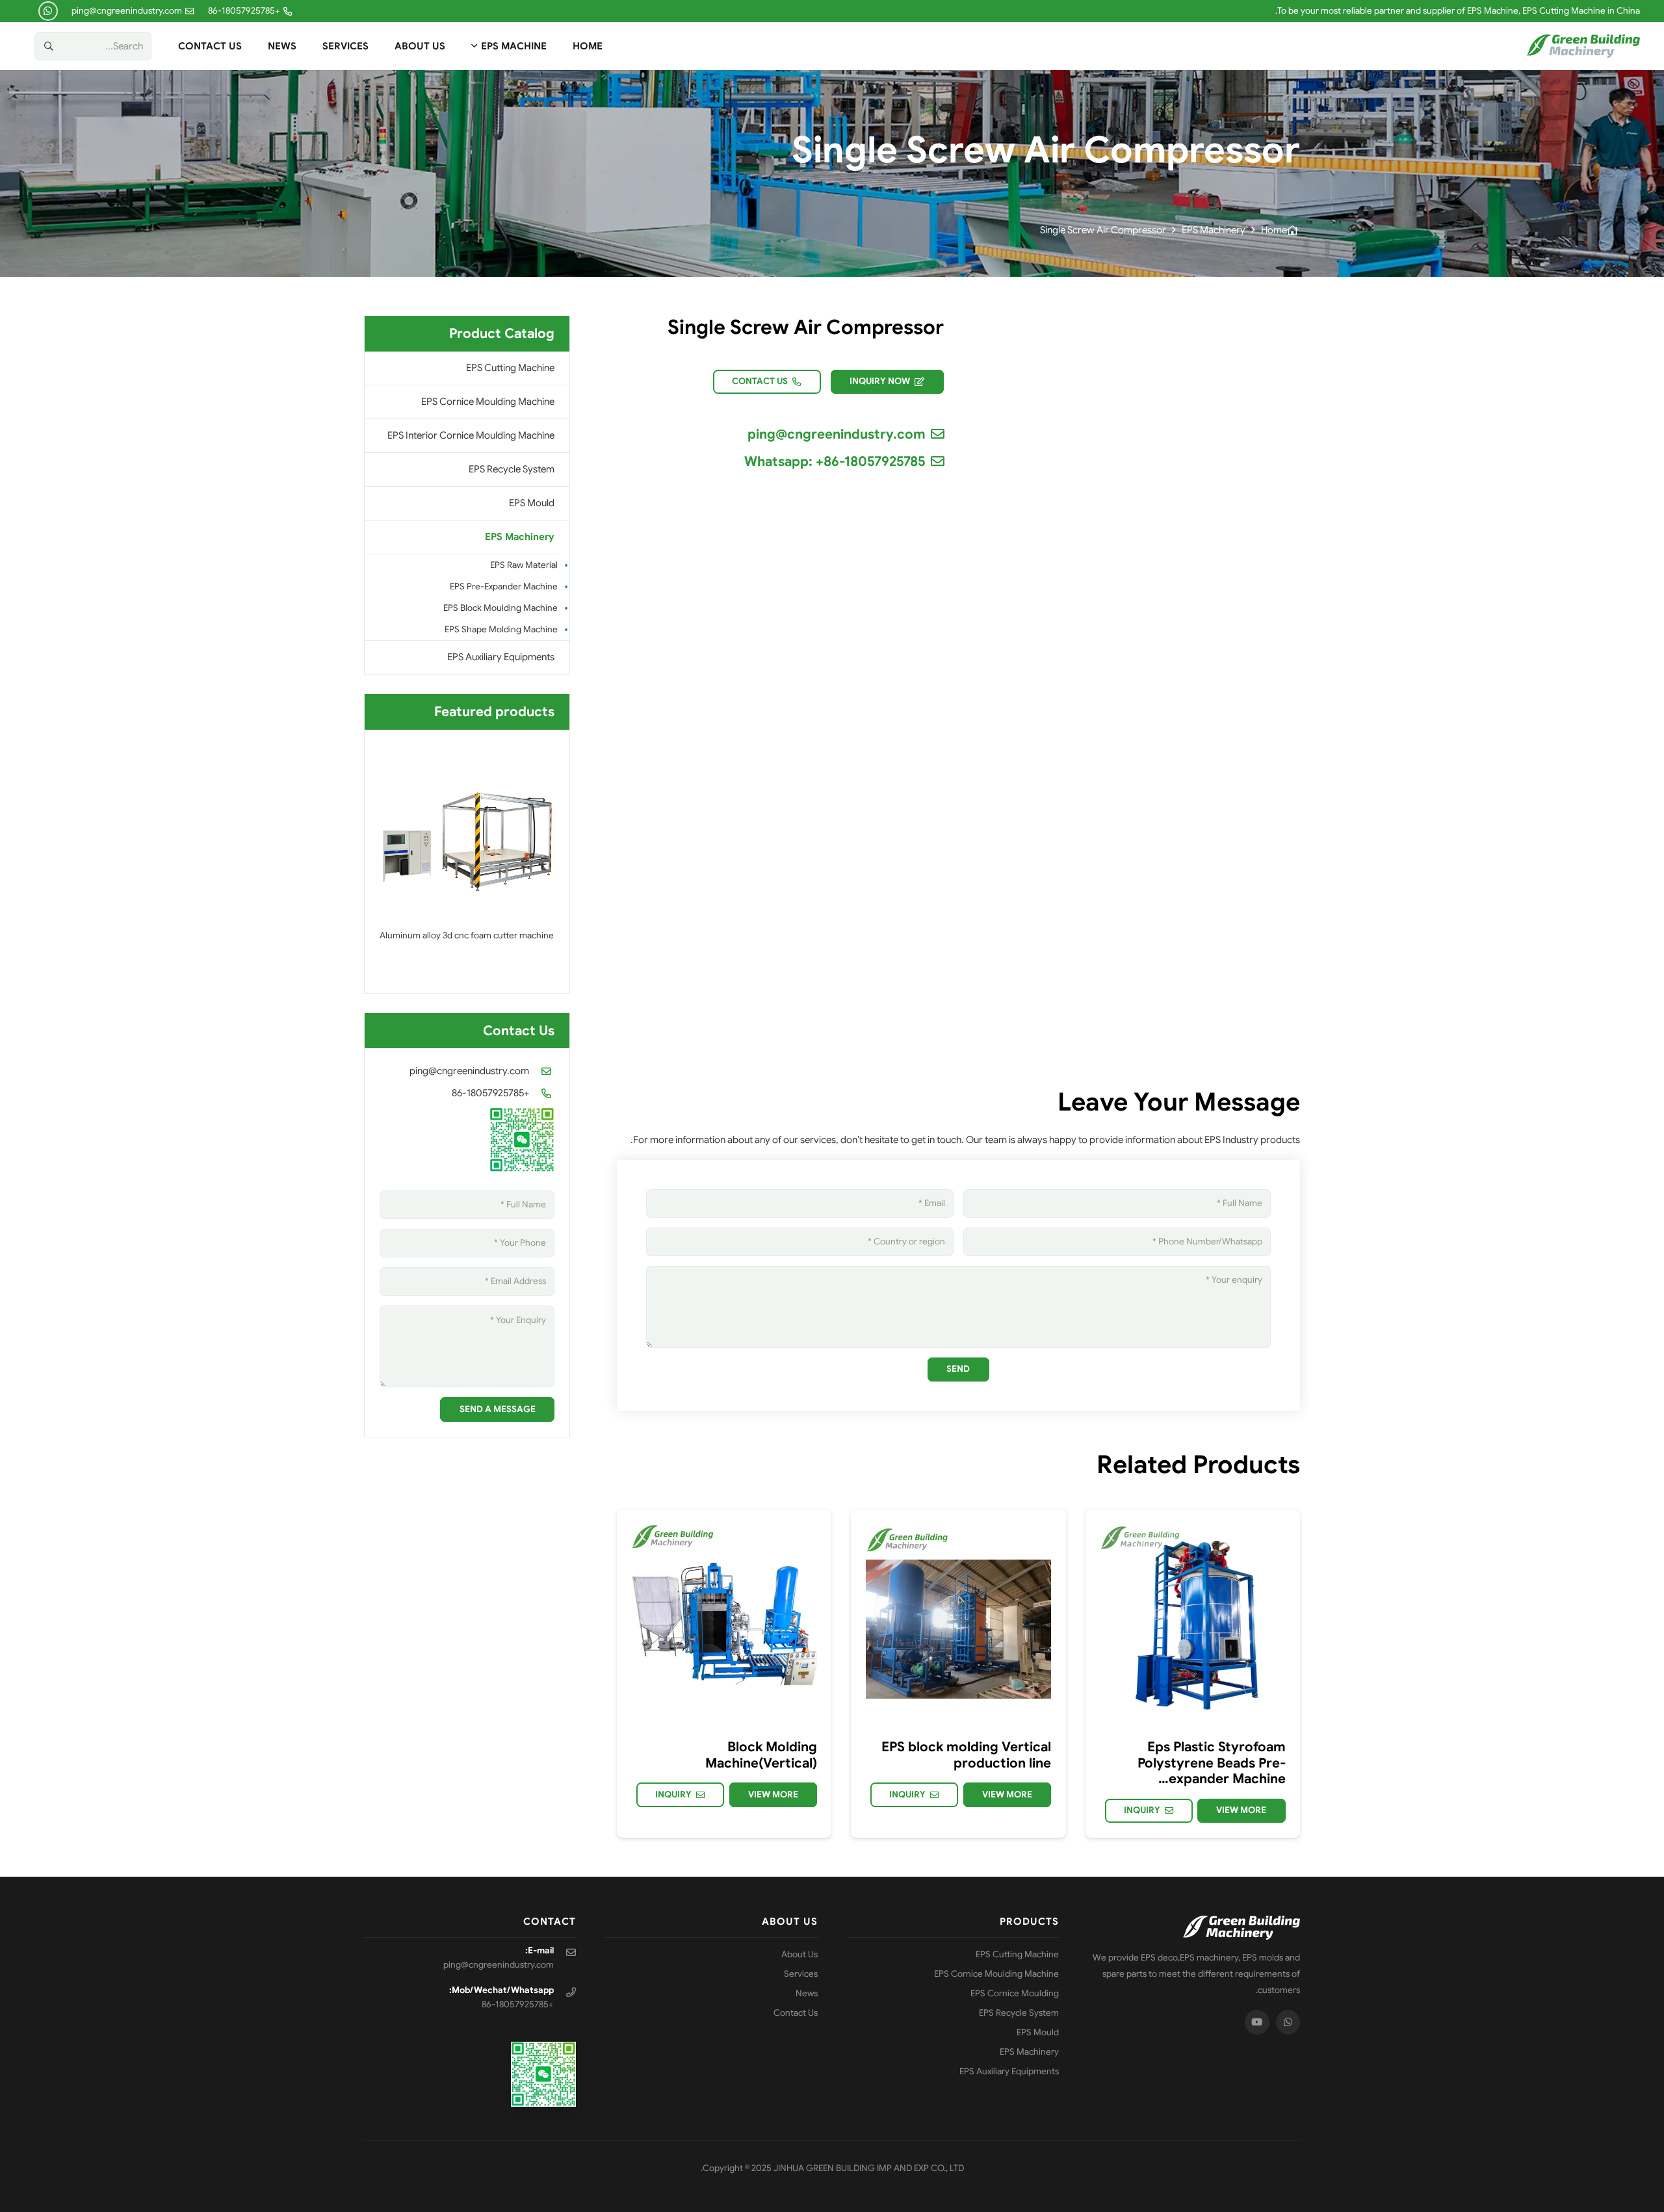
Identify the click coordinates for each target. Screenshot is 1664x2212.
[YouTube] (1257, 2022)
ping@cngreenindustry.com (469, 1071)
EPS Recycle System (512, 469)
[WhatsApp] (48, 11)
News (807, 1993)
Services (801, 1974)
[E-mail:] (565, 1952)
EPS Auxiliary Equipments (501, 657)
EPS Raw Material (524, 565)
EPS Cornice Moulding (1015, 1993)
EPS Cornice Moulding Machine (488, 402)
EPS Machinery (1214, 230)
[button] (476, 46)
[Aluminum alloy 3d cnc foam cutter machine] (467, 832)
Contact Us (796, 2013)
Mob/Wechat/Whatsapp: (501, 1990)
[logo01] (1583, 46)
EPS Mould (532, 503)
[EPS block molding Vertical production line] (958, 1617)
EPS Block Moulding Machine (500, 608)
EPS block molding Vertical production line (966, 1755)
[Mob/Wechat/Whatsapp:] (565, 1992)
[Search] (49, 46)
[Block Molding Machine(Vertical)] (724, 1617)
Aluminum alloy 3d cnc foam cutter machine (467, 935)
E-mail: (539, 1950)
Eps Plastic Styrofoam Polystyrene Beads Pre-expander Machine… (1212, 1763)
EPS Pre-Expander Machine (504, 586)
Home (1274, 230)
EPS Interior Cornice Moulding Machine (471, 435)
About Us (799, 1954)
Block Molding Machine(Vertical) (761, 1755)
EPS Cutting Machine (510, 368)
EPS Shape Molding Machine (501, 629)
